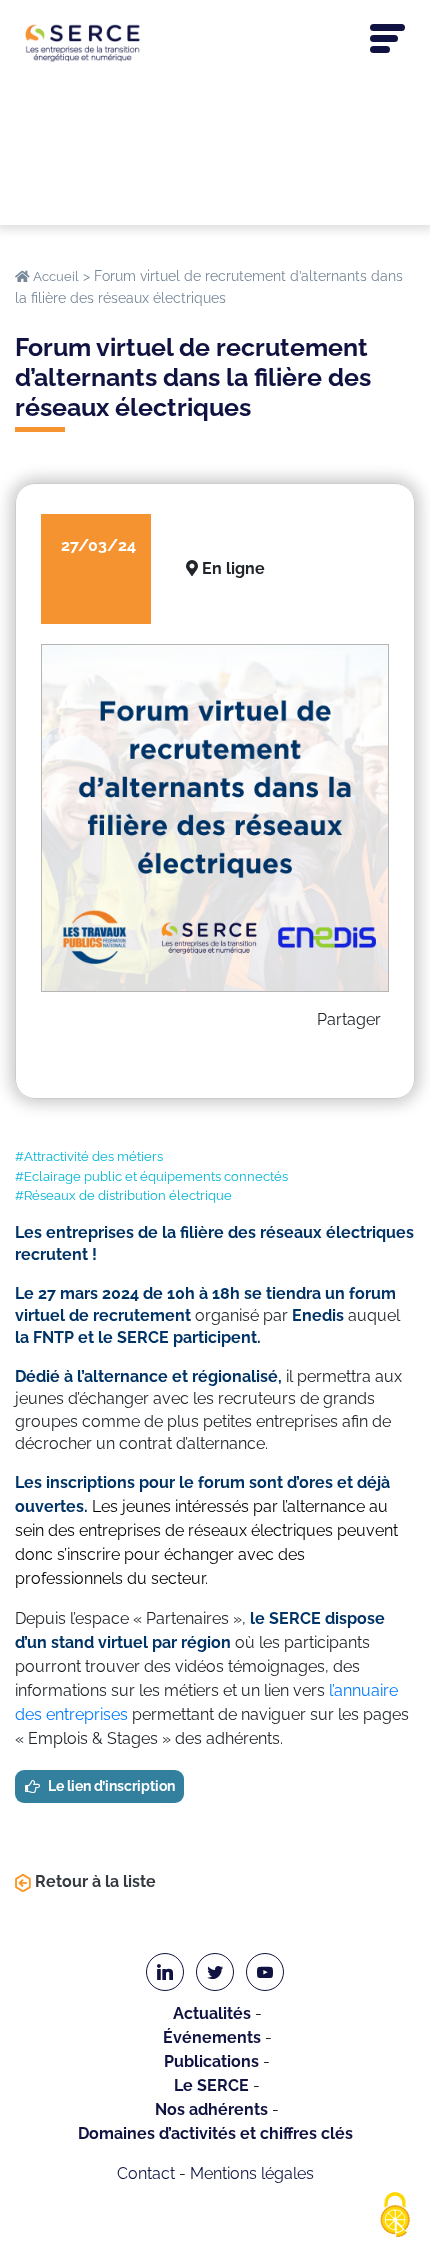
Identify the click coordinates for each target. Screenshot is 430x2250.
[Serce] (215, 42)
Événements (212, 2037)
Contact (146, 2173)
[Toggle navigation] (387, 39)
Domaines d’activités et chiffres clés (215, 2133)
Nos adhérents (211, 2109)
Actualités (212, 2013)
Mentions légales (252, 2173)
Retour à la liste (93, 1881)
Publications (211, 2061)
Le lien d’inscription (111, 1786)
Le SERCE (211, 2085)
